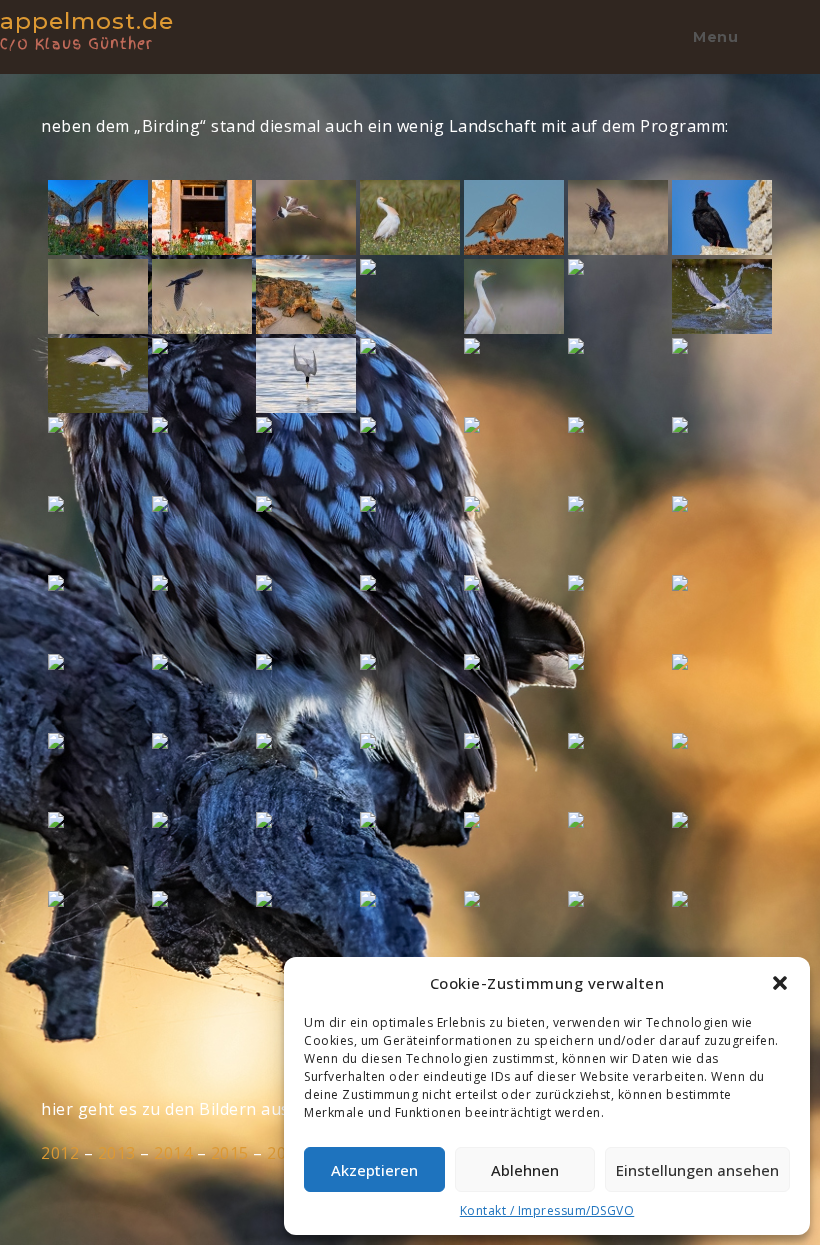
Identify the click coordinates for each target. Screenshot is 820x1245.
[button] (780, 983)
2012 (60, 1153)
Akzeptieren (374, 1170)
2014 (173, 1153)
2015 (230, 1153)
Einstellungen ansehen (697, 1170)
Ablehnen (525, 1170)
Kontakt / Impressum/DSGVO (547, 1210)
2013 (117, 1153)
